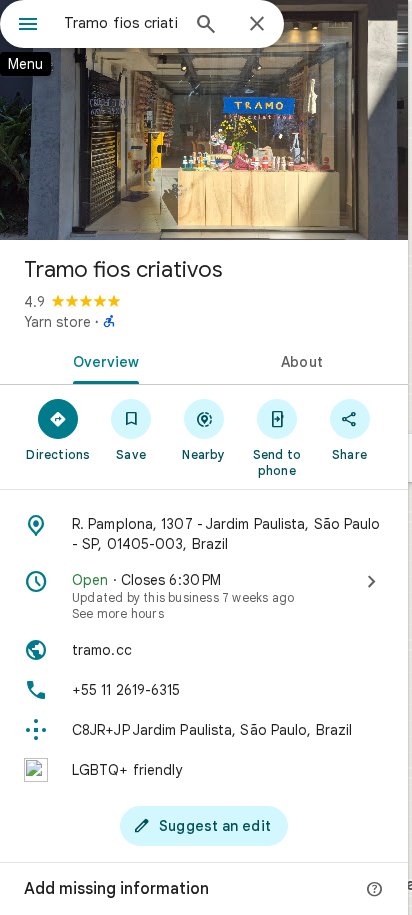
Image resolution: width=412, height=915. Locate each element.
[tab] (102, 360)
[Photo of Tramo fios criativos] (204, 120)
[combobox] (121, 23)
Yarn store (57, 322)
